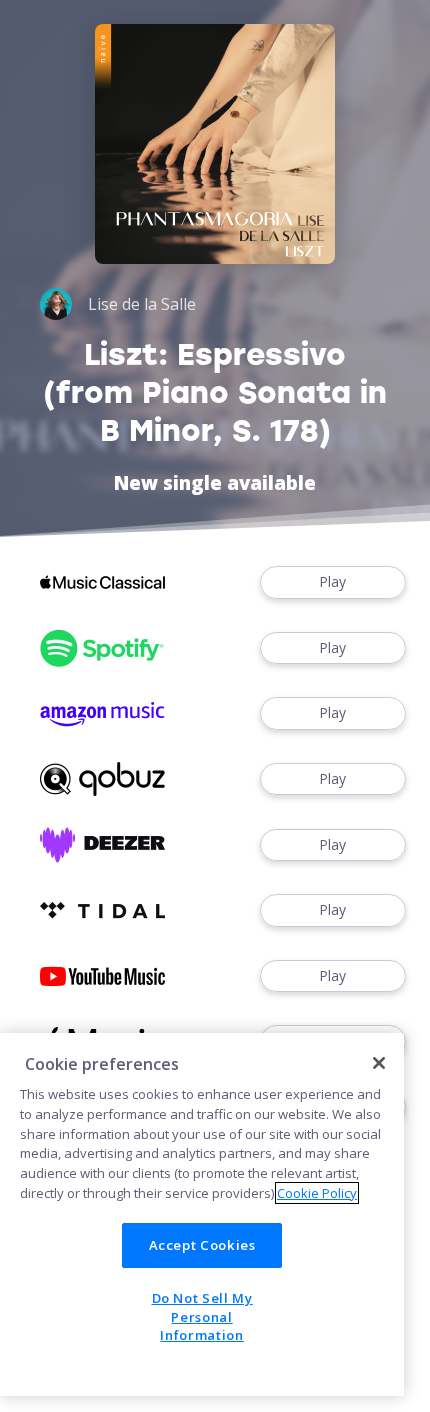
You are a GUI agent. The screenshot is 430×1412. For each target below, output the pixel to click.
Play (332, 581)
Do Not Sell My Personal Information (202, 1316)
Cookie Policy (317, 1193)
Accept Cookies (202, 1245)
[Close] (379, 1063)
